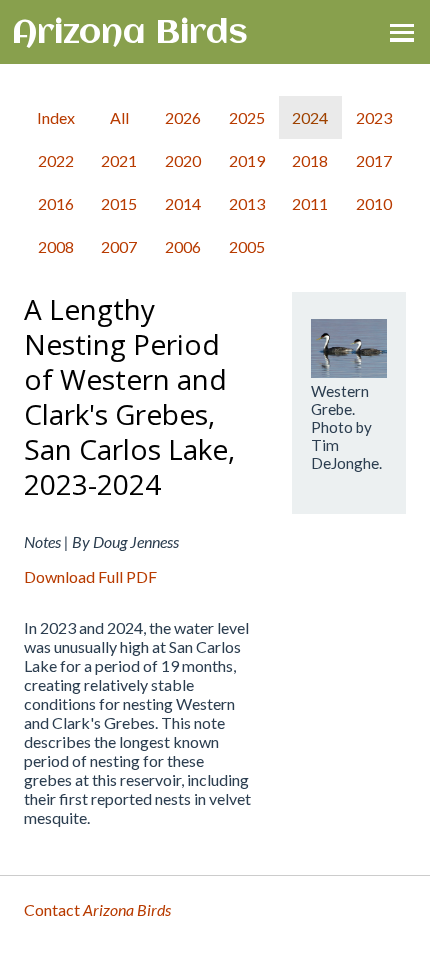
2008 (56, 246)
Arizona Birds (130, 34)
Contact (97, 909)
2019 (247, 160)
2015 (119, 203)
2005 (247, 246)
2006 (183, 246)
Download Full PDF (90, 576)
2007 (119, 246)
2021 (119, 160)
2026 (183, 117)
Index (56, 117)
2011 (310, 203)
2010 (374, 203)
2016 (56, 203)
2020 (183, 160)
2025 (247, 117)
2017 (374, 160)
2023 (374, 117)
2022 (56, 160)
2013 (247, 203)
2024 (310, 117)
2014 (183, 203)
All (119, 117)
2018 (310, 160)
